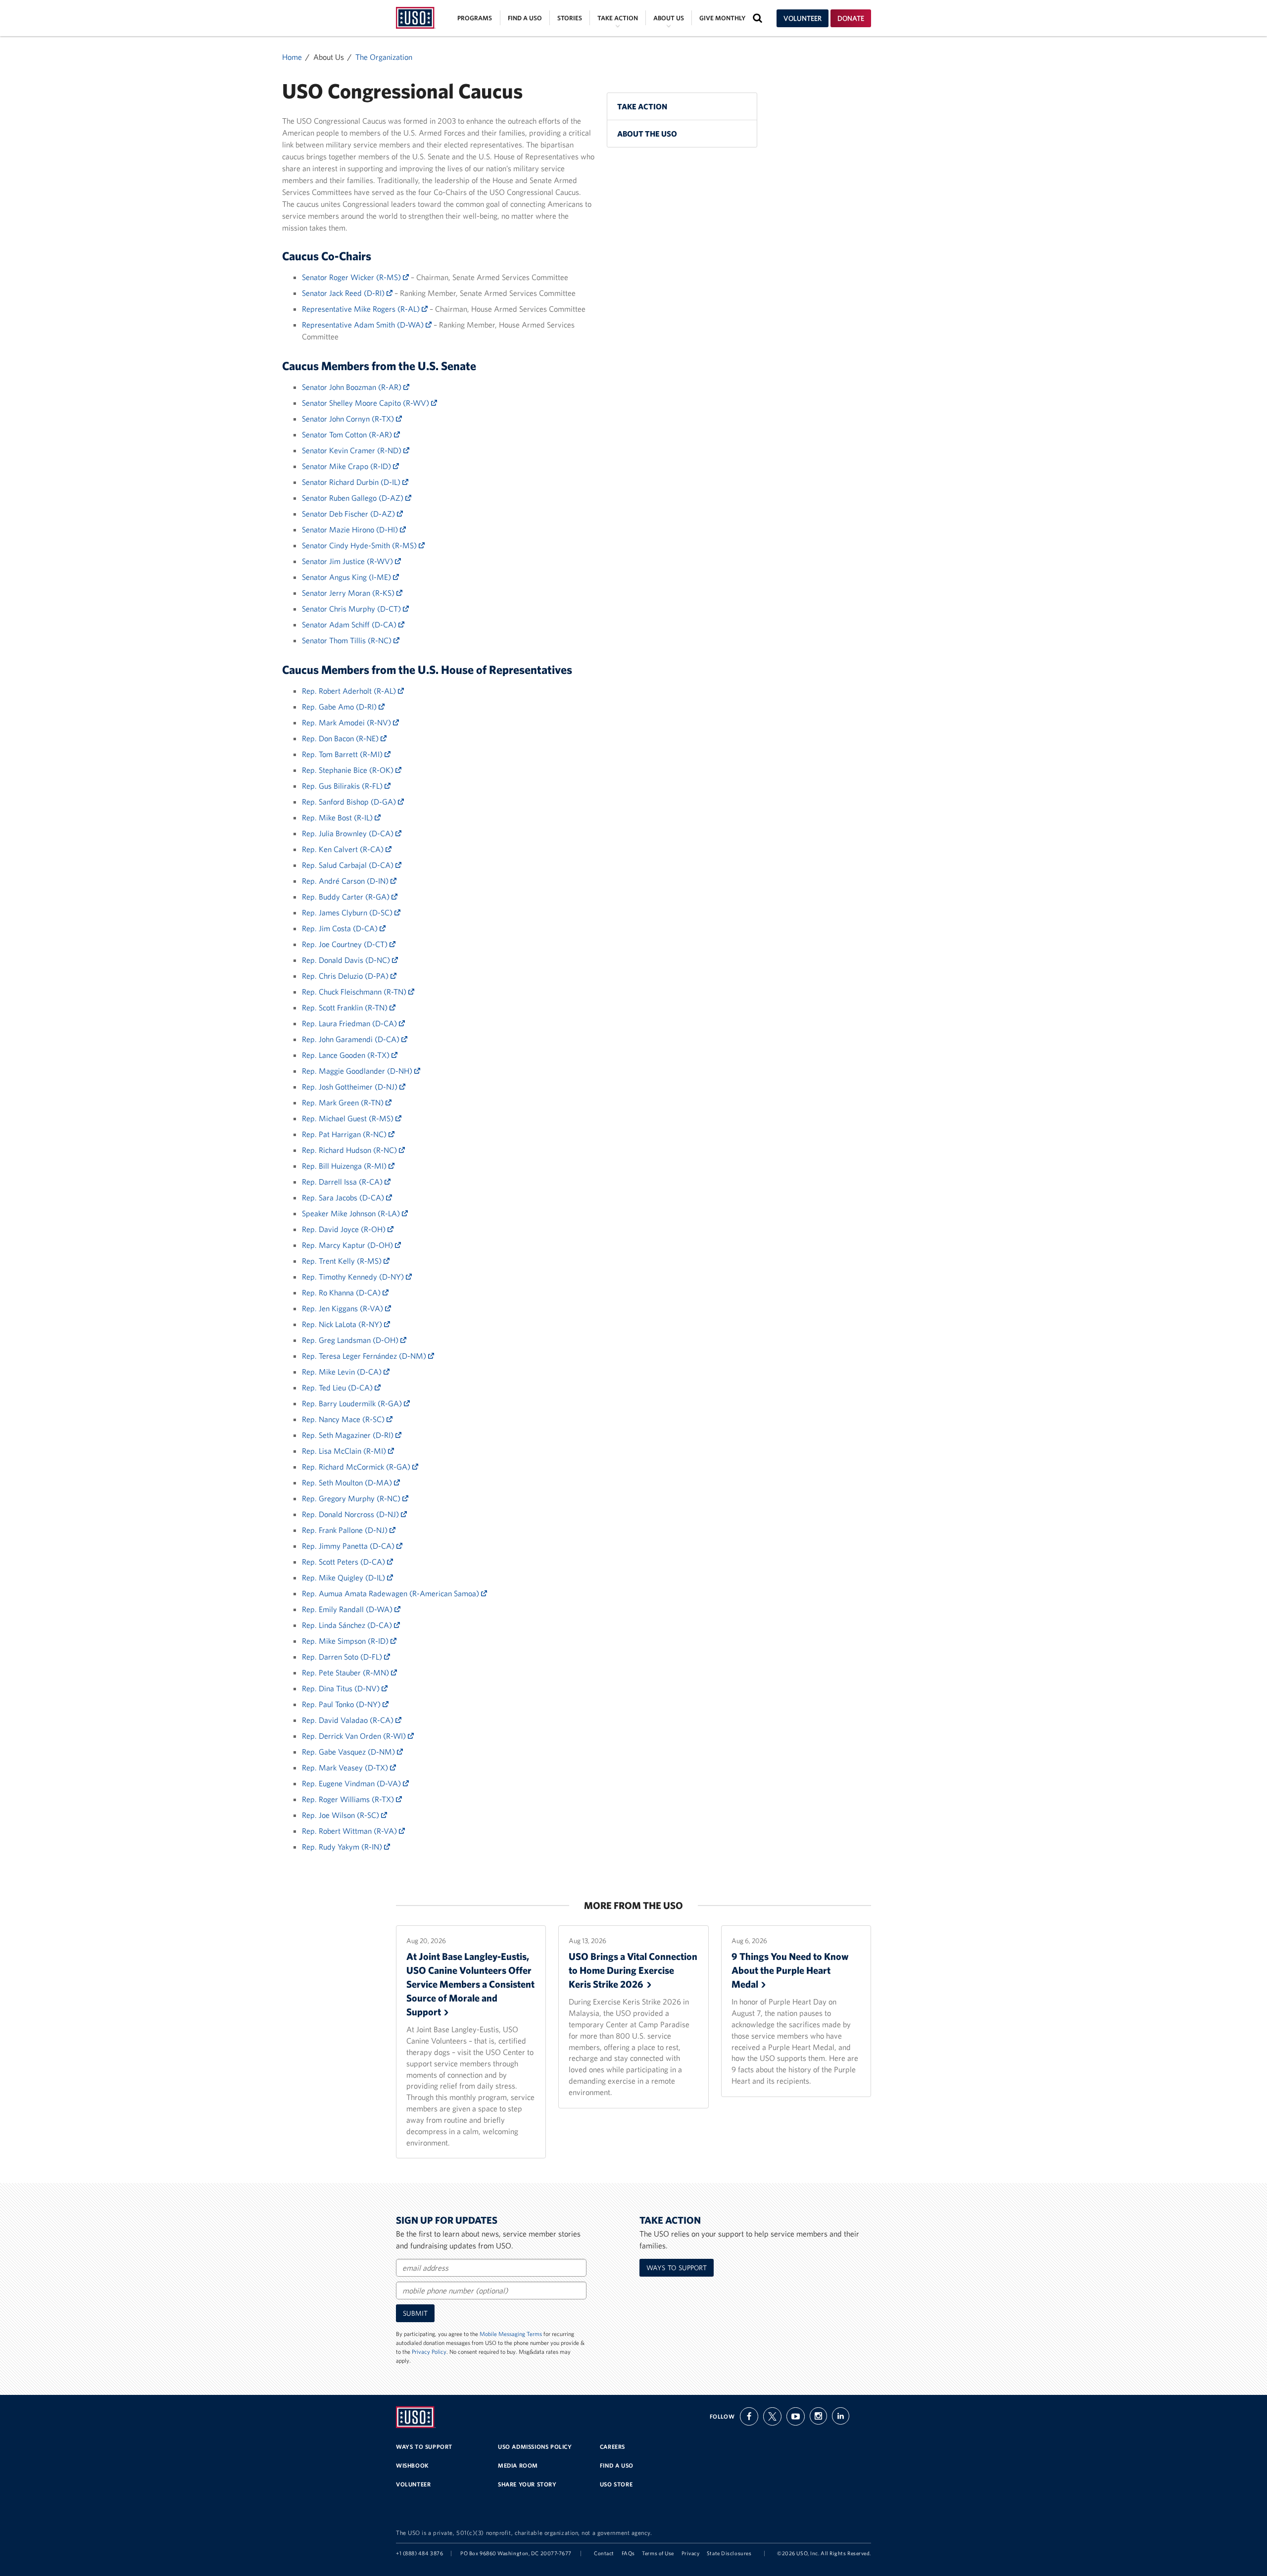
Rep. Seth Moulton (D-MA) (348, 1482)
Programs (475, 18)
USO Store (616, 2484)
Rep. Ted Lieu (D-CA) (338, 1387)
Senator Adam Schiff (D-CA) (350, 624)
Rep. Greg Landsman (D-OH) (351, 1340)
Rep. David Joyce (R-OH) (345, 1229)
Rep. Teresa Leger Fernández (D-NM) (365, 1356)
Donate (851, 18)
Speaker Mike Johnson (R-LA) (352, 1213)
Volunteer (803, 18)
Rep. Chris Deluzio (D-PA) (346, 976)
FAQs (628, 2553)
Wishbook (413, 2465)
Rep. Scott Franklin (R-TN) (346, 1007)
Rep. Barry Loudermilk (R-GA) (353, 1403)
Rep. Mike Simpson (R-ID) (346, 1641)
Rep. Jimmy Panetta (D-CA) (349, 1546)
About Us (669, 18)
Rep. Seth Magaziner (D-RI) (349, 1435)
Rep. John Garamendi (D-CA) (352, 1039)
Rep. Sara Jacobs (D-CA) (344, 1197)
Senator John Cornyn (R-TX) (349, 419)
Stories (570, 18)
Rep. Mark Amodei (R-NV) (347, 722)
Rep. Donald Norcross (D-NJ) (351, 1514)
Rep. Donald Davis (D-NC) (347, 960)
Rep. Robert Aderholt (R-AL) (350, 691)
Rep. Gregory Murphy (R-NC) (352, 1498)
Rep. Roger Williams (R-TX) (349, 1799)
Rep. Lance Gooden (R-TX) (347, 1055)
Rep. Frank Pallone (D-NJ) (346, 1530)
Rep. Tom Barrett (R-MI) (343, 754)
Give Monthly (722, 18)
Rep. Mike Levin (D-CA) (343, 1372)
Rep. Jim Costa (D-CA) (341, 928)
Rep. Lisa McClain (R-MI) (345, 1451)
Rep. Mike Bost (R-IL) (338, 817)
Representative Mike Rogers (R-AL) (362, 309)
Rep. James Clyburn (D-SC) (348, 912)
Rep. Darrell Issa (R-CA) (343, 1182)
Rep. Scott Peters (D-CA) (344, 1562)
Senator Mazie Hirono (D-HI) (351, 529)
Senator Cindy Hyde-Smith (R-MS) (360, 545)
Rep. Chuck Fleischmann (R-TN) (355, 992)
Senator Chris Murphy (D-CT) (352, 609)
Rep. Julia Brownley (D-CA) (349, 833)
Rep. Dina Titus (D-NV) (342, 1688)
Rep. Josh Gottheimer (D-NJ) (351, 1087)
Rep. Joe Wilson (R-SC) (341, 1815)
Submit (415, 2313)
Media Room (518, 2465)
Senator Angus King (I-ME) (347, 577)
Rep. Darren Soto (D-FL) (343, 1657)
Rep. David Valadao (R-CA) (349, 1720)
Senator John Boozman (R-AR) (353, 387)
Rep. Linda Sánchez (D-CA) (348, 1625)
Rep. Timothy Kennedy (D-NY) (354, 1277)
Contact (604, 2553)
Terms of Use (658, 2553)
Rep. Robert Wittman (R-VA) (350, 1831)
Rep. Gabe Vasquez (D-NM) (349, 1752)
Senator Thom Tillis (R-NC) (348, 640)
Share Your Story (527, 2484)
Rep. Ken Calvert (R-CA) (344, 849)
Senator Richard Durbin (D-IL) (352, 482)
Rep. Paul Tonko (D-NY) (342, 1704)
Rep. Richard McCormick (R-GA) (357, 1467)
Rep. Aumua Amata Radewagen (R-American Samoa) (391, 1593)
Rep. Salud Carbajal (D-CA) (349, 865)
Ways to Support (677, 2268)
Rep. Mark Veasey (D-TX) (346, 1767)
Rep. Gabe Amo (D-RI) (340, 707)
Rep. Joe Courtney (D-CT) (346, 944)
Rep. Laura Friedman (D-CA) (350, 1023)
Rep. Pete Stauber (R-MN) (346, 1672)
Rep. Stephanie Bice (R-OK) (349, 770)
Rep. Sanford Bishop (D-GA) (350, 802)
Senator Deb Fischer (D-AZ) (349, 514)
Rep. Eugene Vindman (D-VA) (352, 1783)
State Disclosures (729, 2553)
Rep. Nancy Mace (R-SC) (344, 1419)
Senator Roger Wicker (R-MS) (352, 277)
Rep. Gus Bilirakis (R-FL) (343, 786)
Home (292, 57)
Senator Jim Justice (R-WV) (348, 561)
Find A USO (617, 2465)
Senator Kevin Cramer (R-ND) (353, 450)
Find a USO (525, 18)
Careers (612, 2447)
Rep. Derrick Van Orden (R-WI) (355, 1736)
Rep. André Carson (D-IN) (346, 881)
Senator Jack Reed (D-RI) (344, 293)
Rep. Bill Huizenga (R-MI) (345, 1166)
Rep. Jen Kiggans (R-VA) (343, 1308)
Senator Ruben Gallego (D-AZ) (354, 498)
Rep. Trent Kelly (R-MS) (343, 1261)
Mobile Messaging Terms (511, 2334)
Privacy (691, 2553)
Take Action (618, 18)
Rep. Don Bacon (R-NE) (341, 738)
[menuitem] (682, 106)
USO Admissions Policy (535, 2447)
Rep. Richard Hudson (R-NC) (350, 1150)
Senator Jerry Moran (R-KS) (349, 593)
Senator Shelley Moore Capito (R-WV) (366, 403)
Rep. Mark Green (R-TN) (344, 1102)
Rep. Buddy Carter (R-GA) (347, 897)
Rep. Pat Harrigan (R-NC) (345, 1134)
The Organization (384, 57)
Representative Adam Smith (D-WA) (364, 325)
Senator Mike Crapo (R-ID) (347, 466)
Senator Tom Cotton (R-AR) (348, 434)
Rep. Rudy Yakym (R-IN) (343, 1847)
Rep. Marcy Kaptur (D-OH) (348, 1245)
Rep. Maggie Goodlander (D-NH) (358, 1071)
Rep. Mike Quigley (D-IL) (344, 1577)
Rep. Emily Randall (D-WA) (348, 1609)
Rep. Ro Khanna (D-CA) (342, 1292)
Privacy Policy (429, 2352)
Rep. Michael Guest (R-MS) (349, 1118)
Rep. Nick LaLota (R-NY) (343, 1324)
